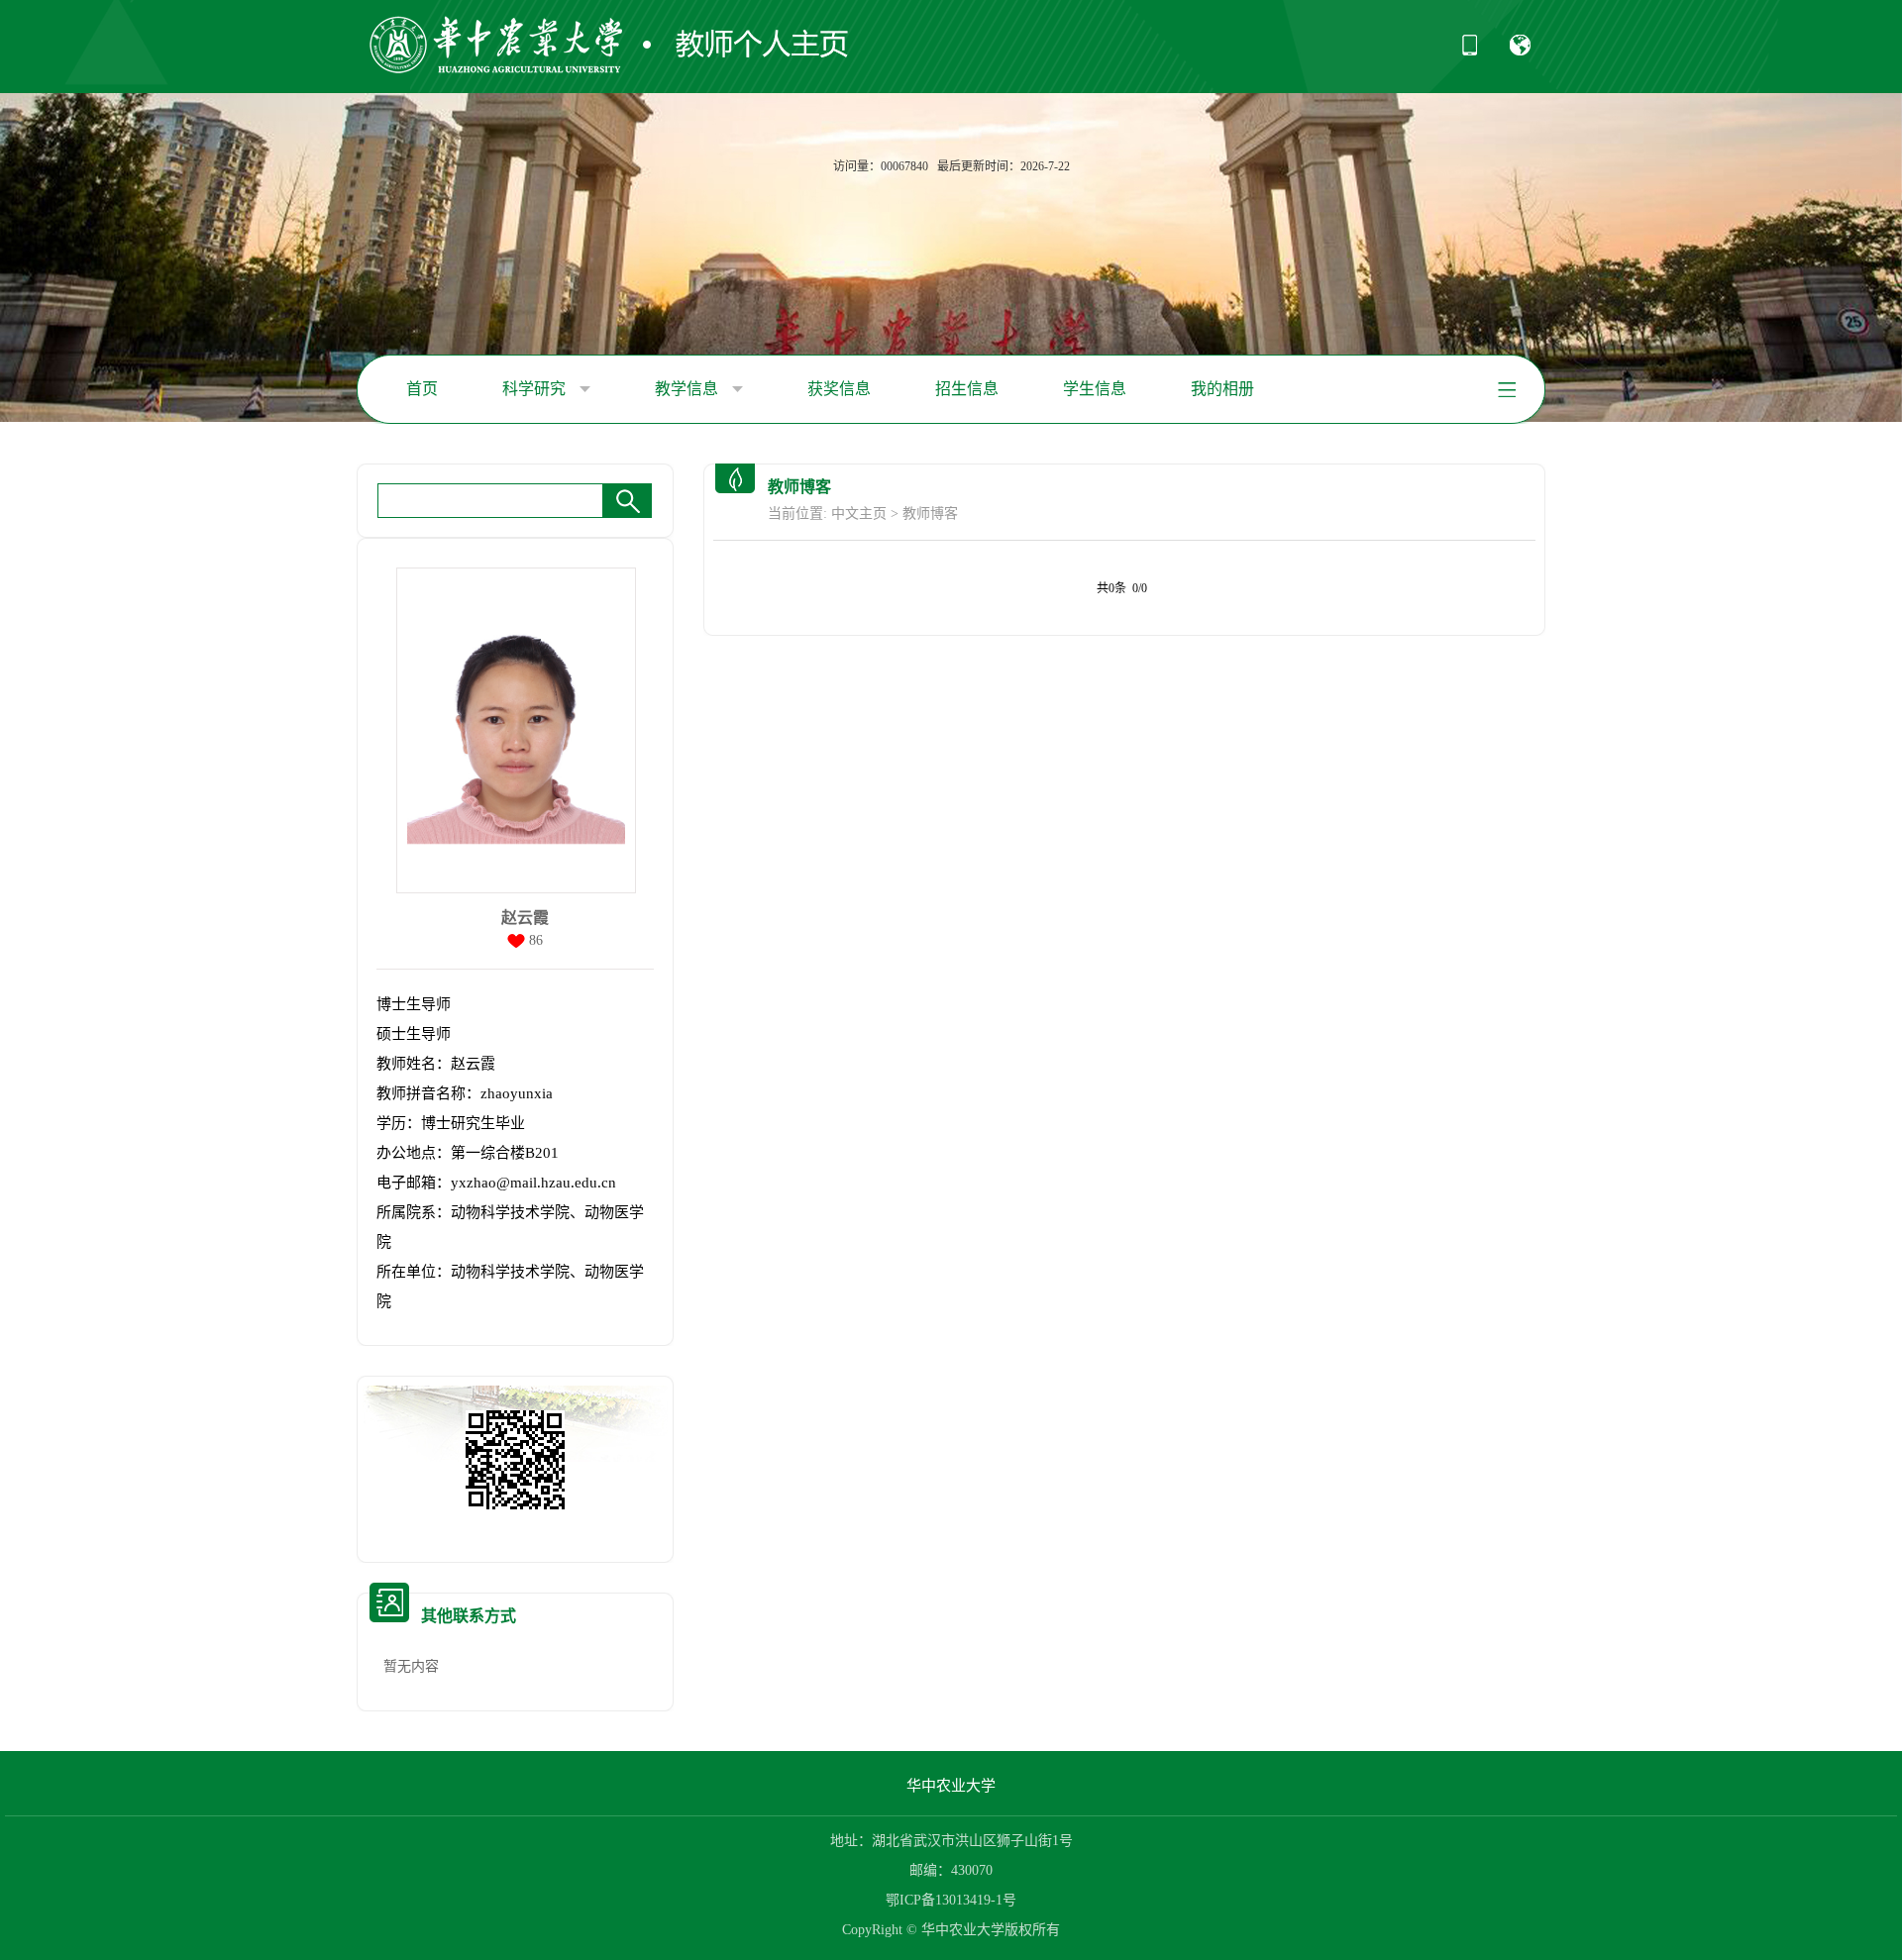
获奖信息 (839, 389)
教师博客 (930, 514)
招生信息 (967, 389)
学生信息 (1095, 389)
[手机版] (1470, 52)
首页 (422, 389)
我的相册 (1222, 389)
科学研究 (536, 389)
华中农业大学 (951, 1786)
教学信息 (688, 389)
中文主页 (859, 514)
